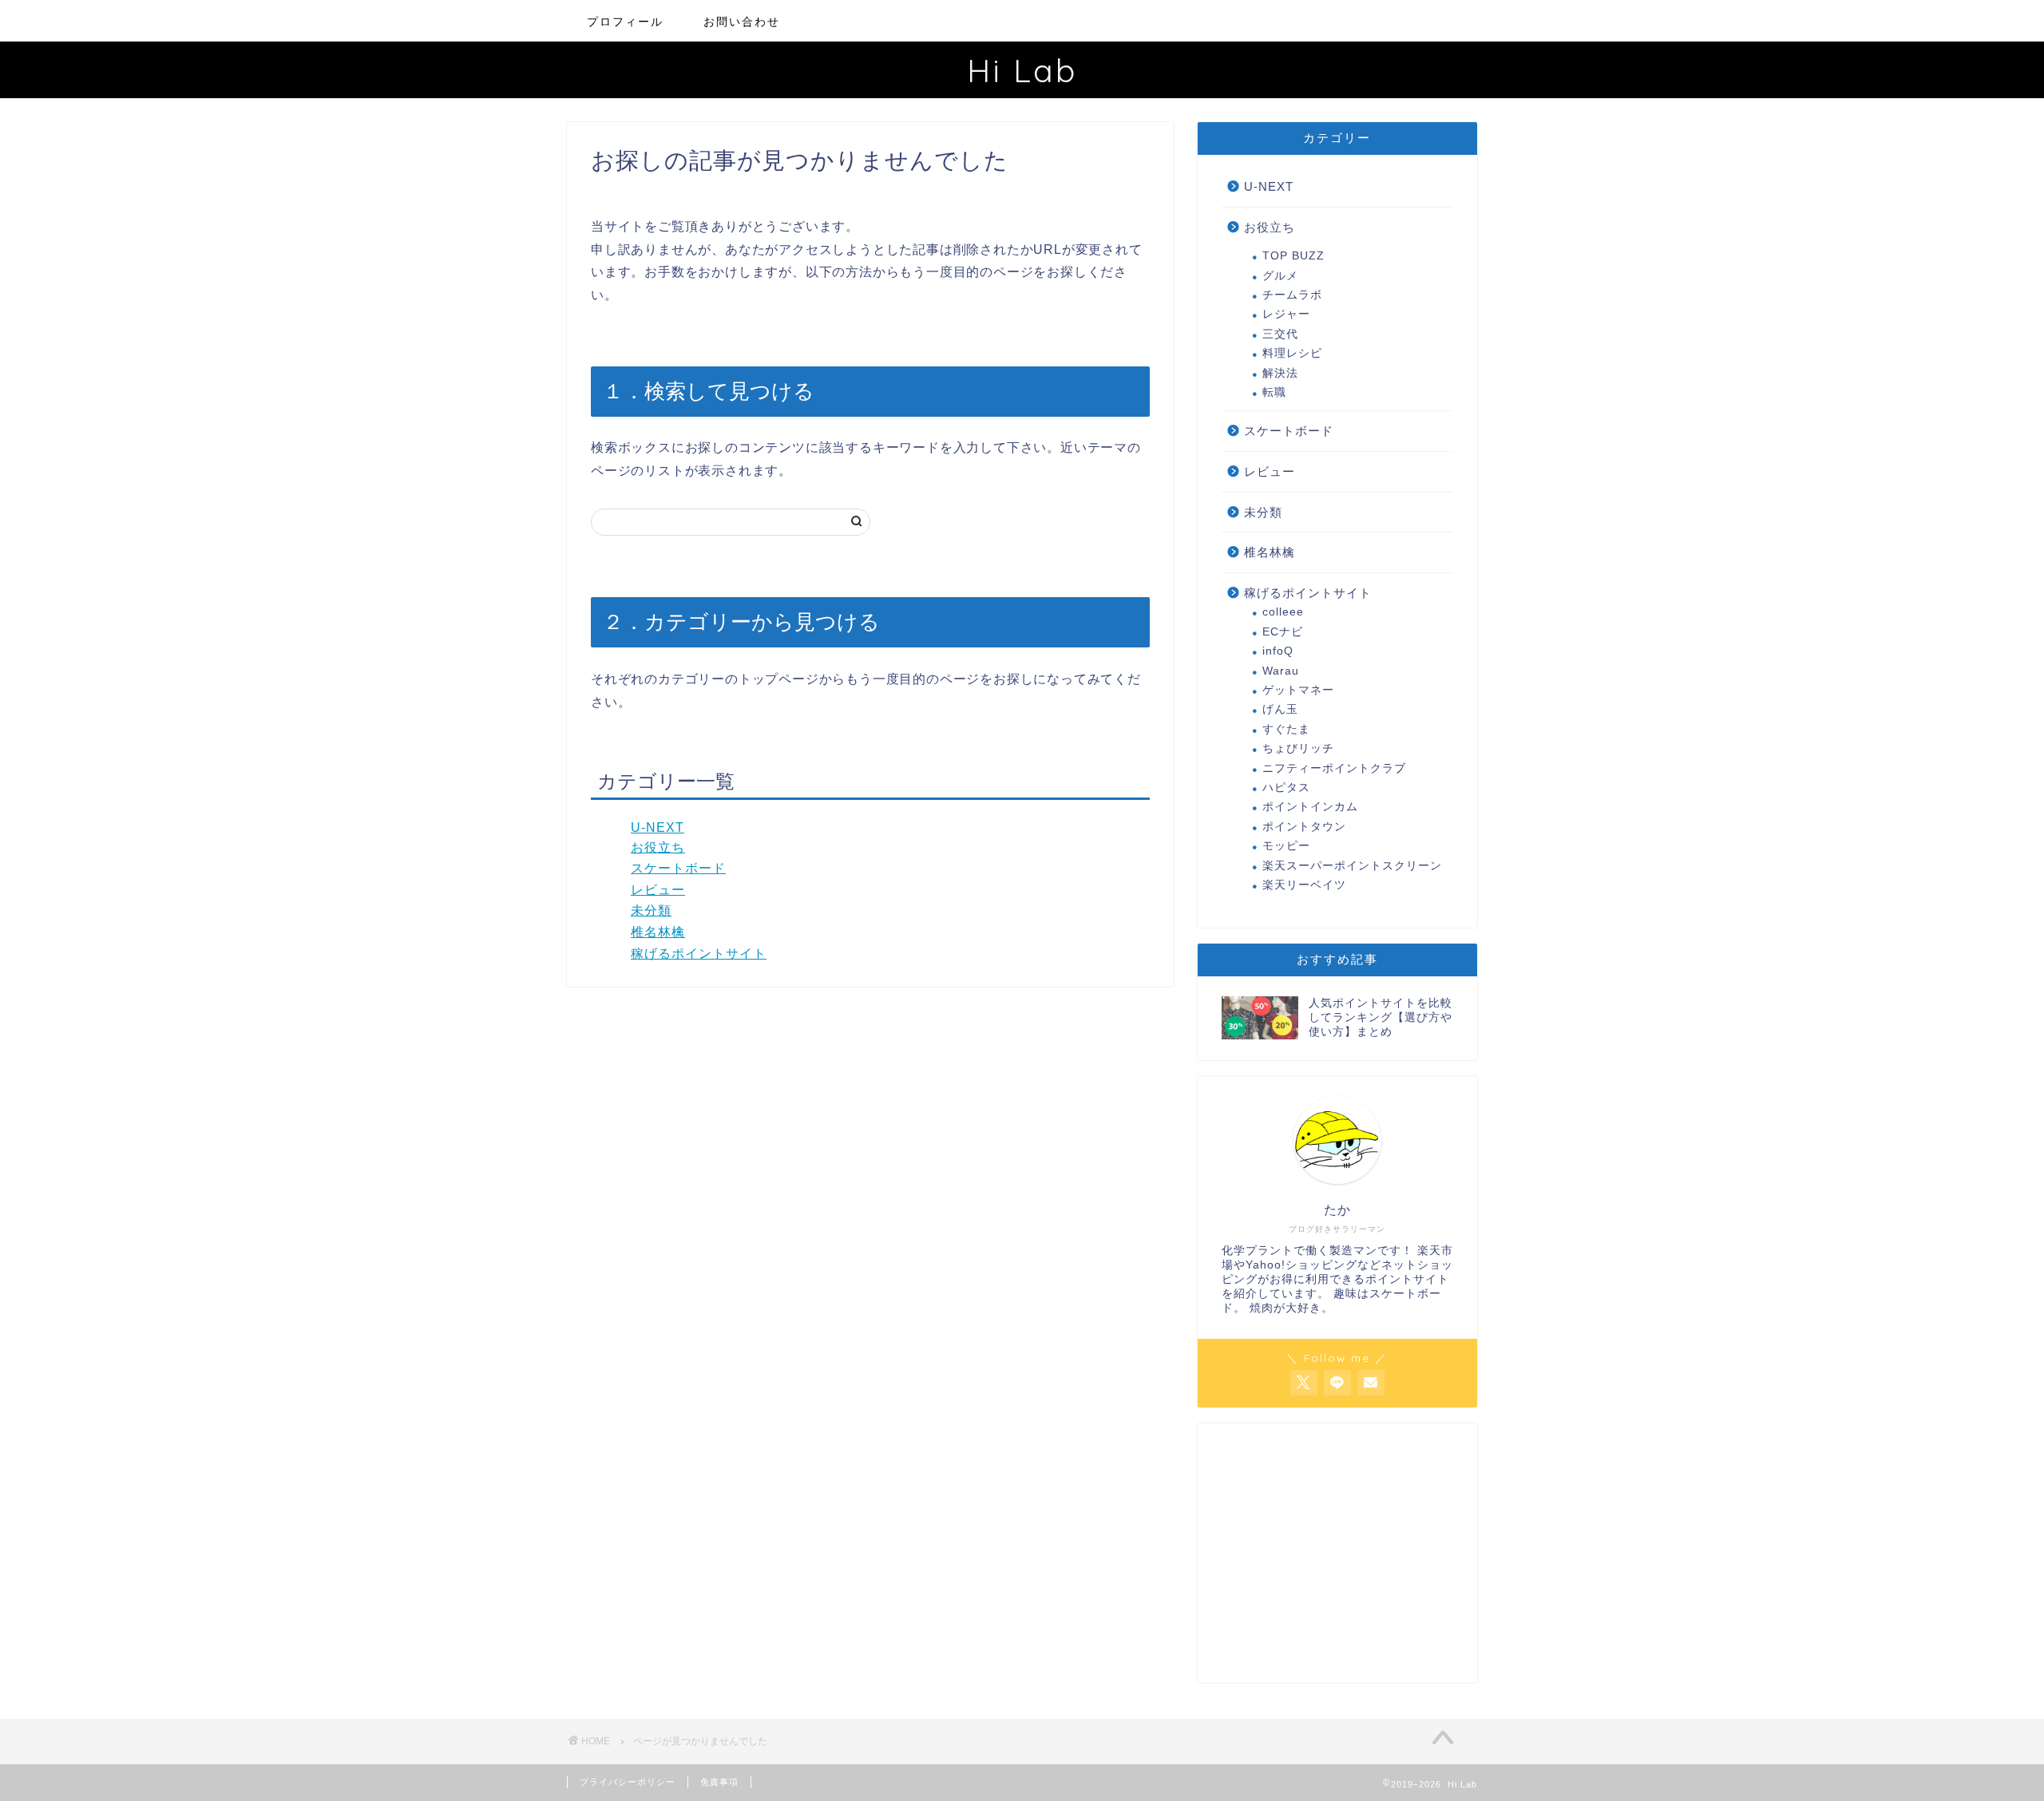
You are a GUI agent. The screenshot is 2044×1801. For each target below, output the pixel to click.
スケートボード (678, 868)
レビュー (658, 890)
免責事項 (719, 1782)
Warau (1281, 671)
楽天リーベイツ (1304, 885)
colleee (1283, 612)
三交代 (1280, 334)
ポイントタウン (1304, 827)
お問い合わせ (742, 22)
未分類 (651, 910)
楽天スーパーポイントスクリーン (1352, 866)
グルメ (1280, 276)
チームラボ (1292, 295)
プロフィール (625, 22)
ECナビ (1283, 632)
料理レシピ (1292, 353)
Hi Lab (1022, 70)
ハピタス (1286, 788)
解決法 (1280, 373)
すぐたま (1286, 729)
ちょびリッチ (1298, 748)
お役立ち (658, 847)
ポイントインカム (1310, 807)
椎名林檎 (658, 932)
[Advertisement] (1337, 1559)
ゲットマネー (1298, 690)
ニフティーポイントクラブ (1334, 768)
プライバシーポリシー (628, 1782)
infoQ (1278, 651)
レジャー (1286, 314)
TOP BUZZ (1293, 256)
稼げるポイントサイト (699, 954)
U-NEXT (658, 827)
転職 (1274, 392)
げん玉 (1280, 709)
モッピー (1286, 846)
